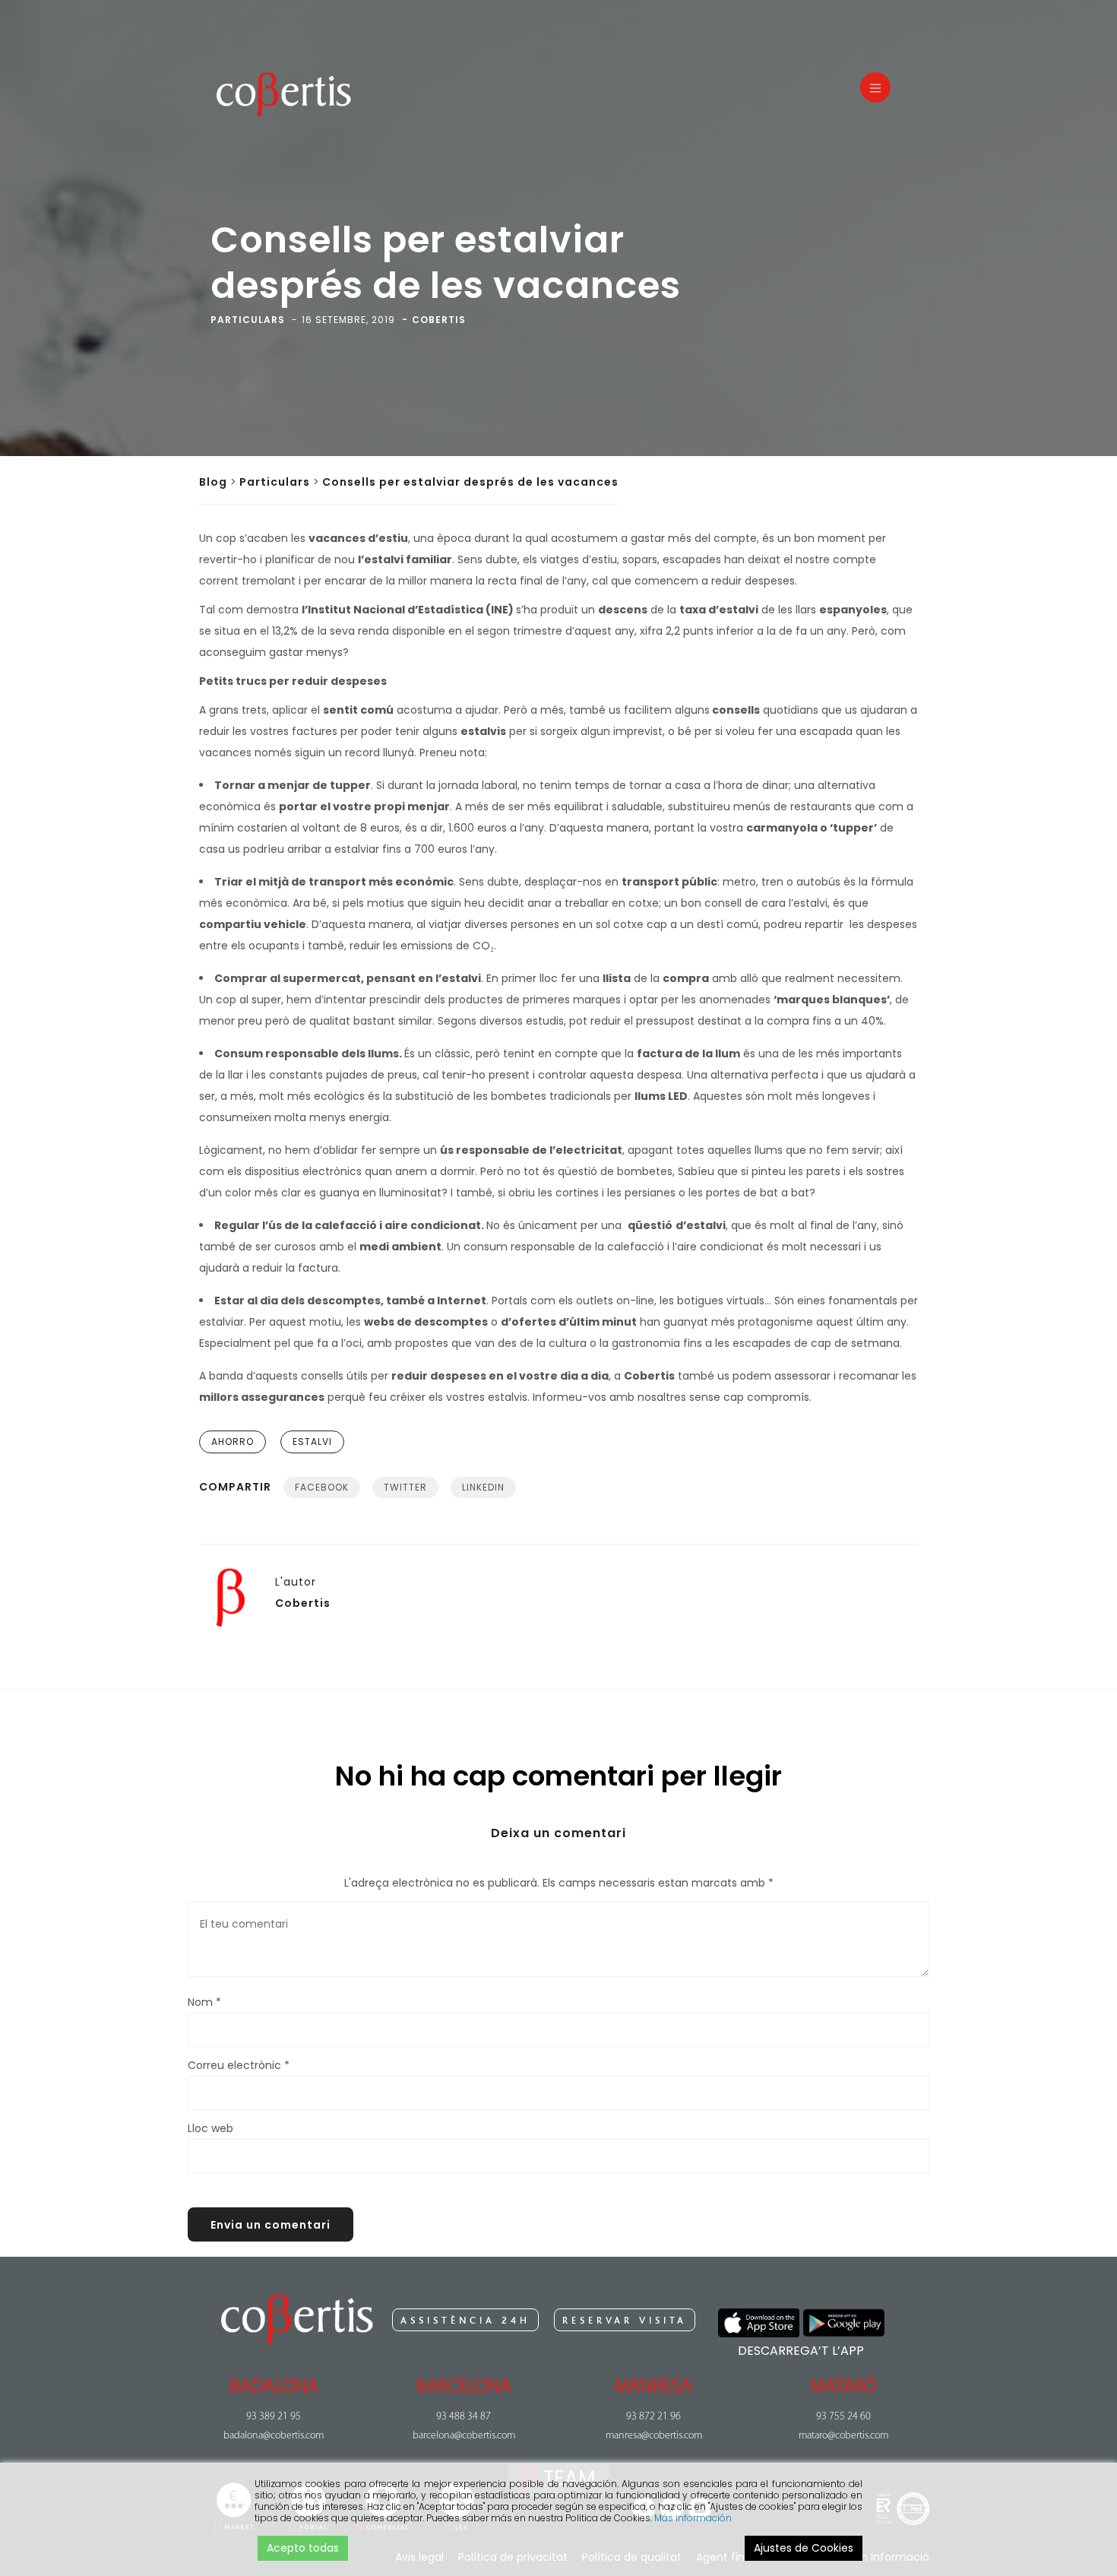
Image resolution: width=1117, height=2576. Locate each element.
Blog (213, 482)
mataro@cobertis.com (843, 2436)
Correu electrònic (239, 2065)
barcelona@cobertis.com (464, 2436)
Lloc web (210, 2128)
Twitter (405, 1487)
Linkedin (483, 1487)
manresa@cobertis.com (654, 2436)
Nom (204, 2002)
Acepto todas (303, 2548)
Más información (693, 2518)
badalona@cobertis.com (274, 2436)
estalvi (312, 1442)
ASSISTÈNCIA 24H (465, 2321)
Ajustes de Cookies (804, 2548)
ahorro (233, 1442)
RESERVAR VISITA (625, 2321)
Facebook (322, 1487)
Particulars (275, 482)
